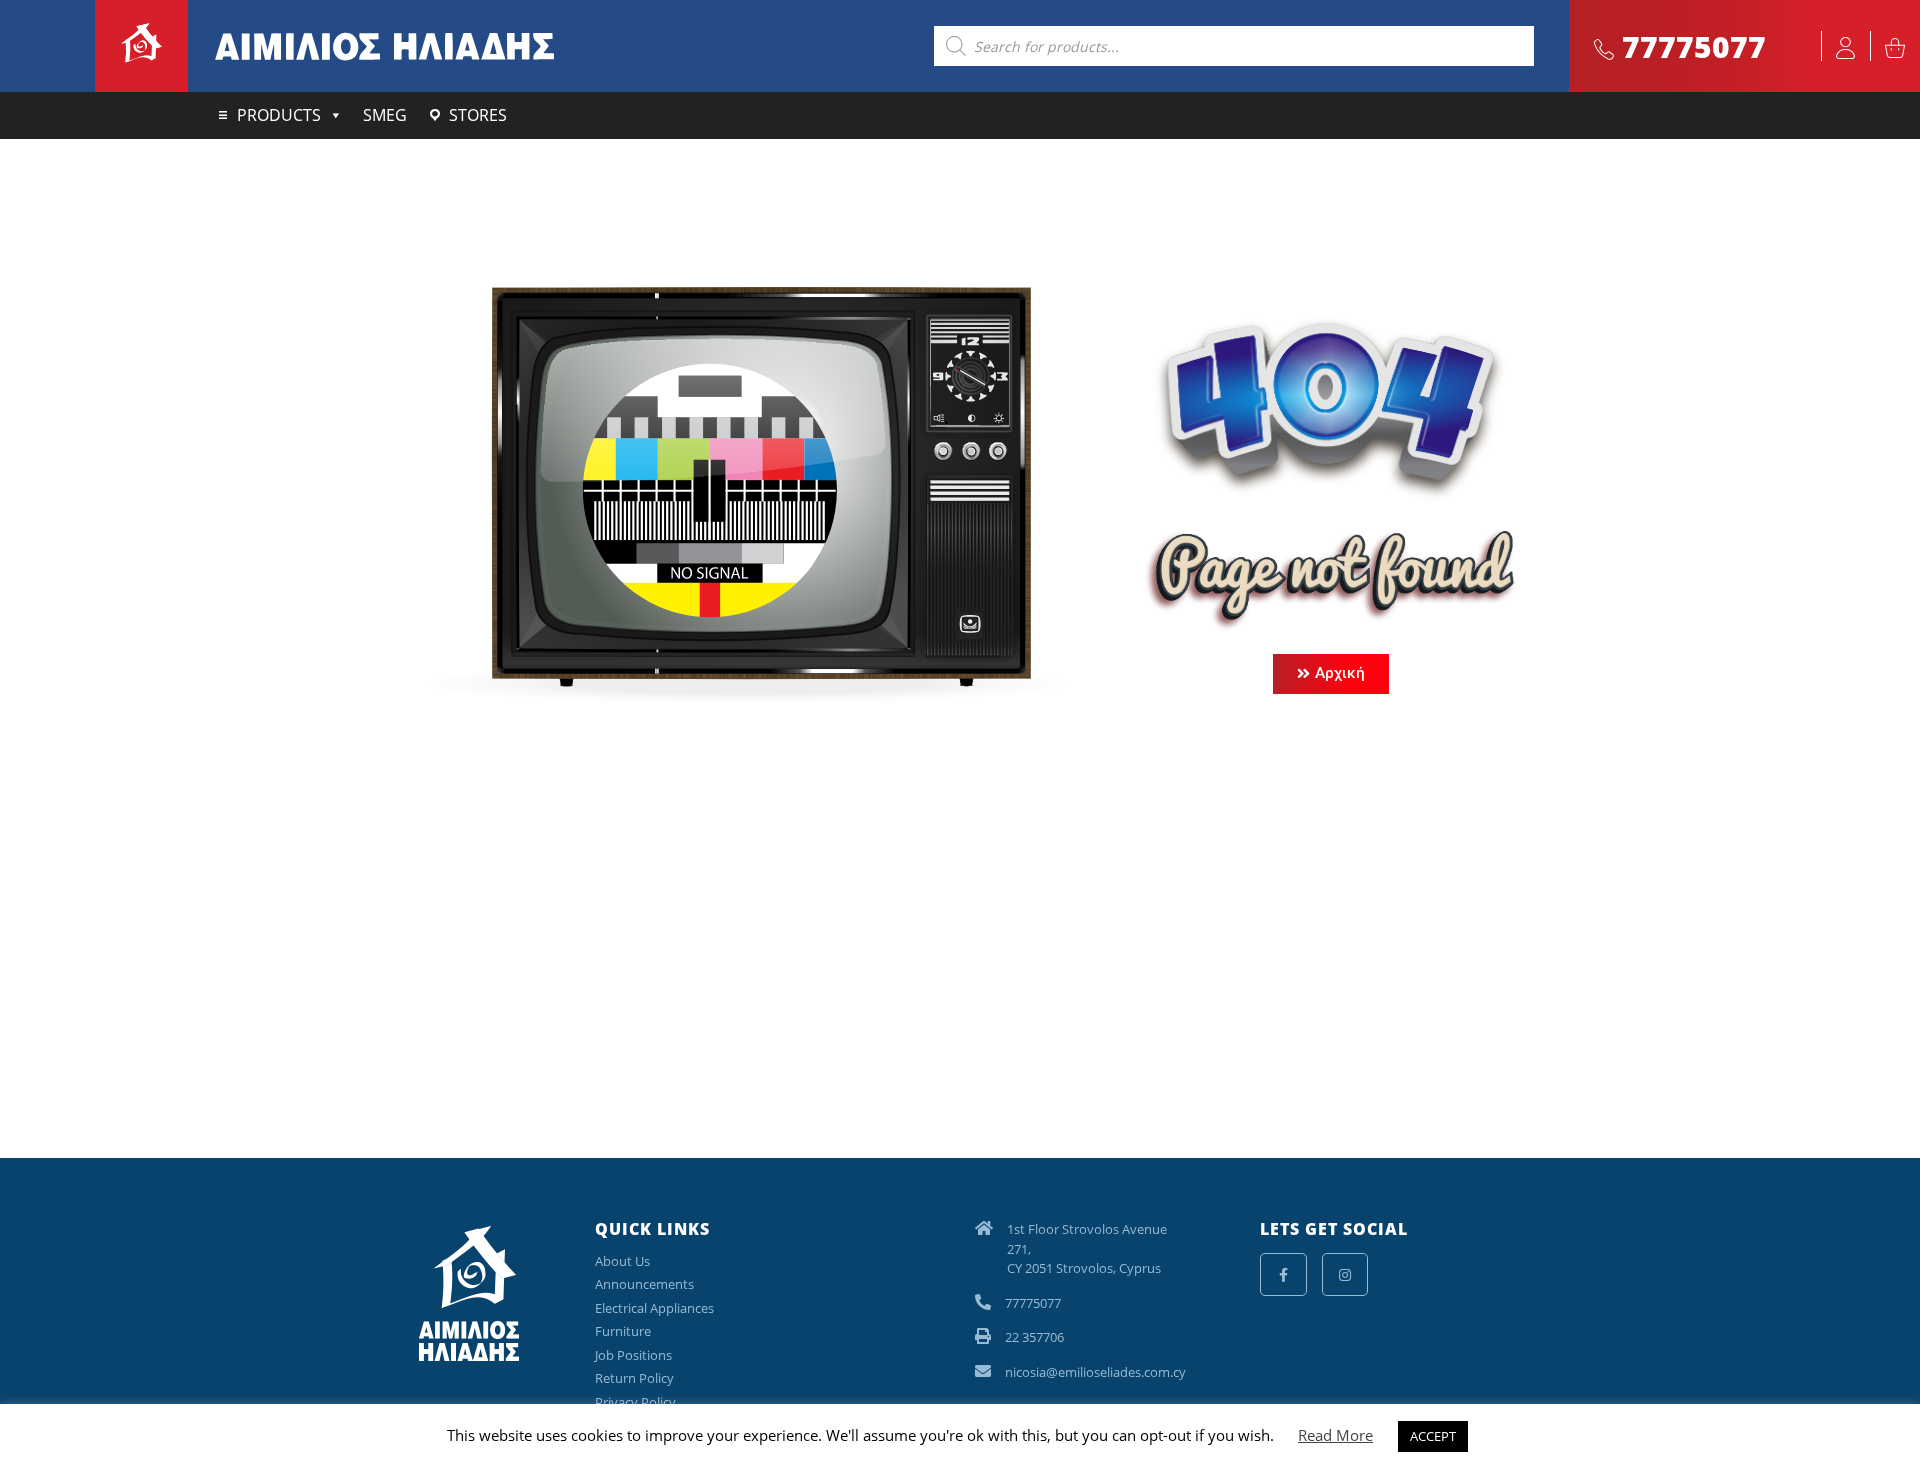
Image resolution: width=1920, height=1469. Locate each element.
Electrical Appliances (654, 1308)
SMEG (385, 115)
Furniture (623, 1331)
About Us (622, 1261)
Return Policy (634, 1378)
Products (279, 115)
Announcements (644, 1284)
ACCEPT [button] (1433, 1436)
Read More (1335, 1435)
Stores (478, 115)
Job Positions (633, 1355)
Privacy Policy (635, 1402)
